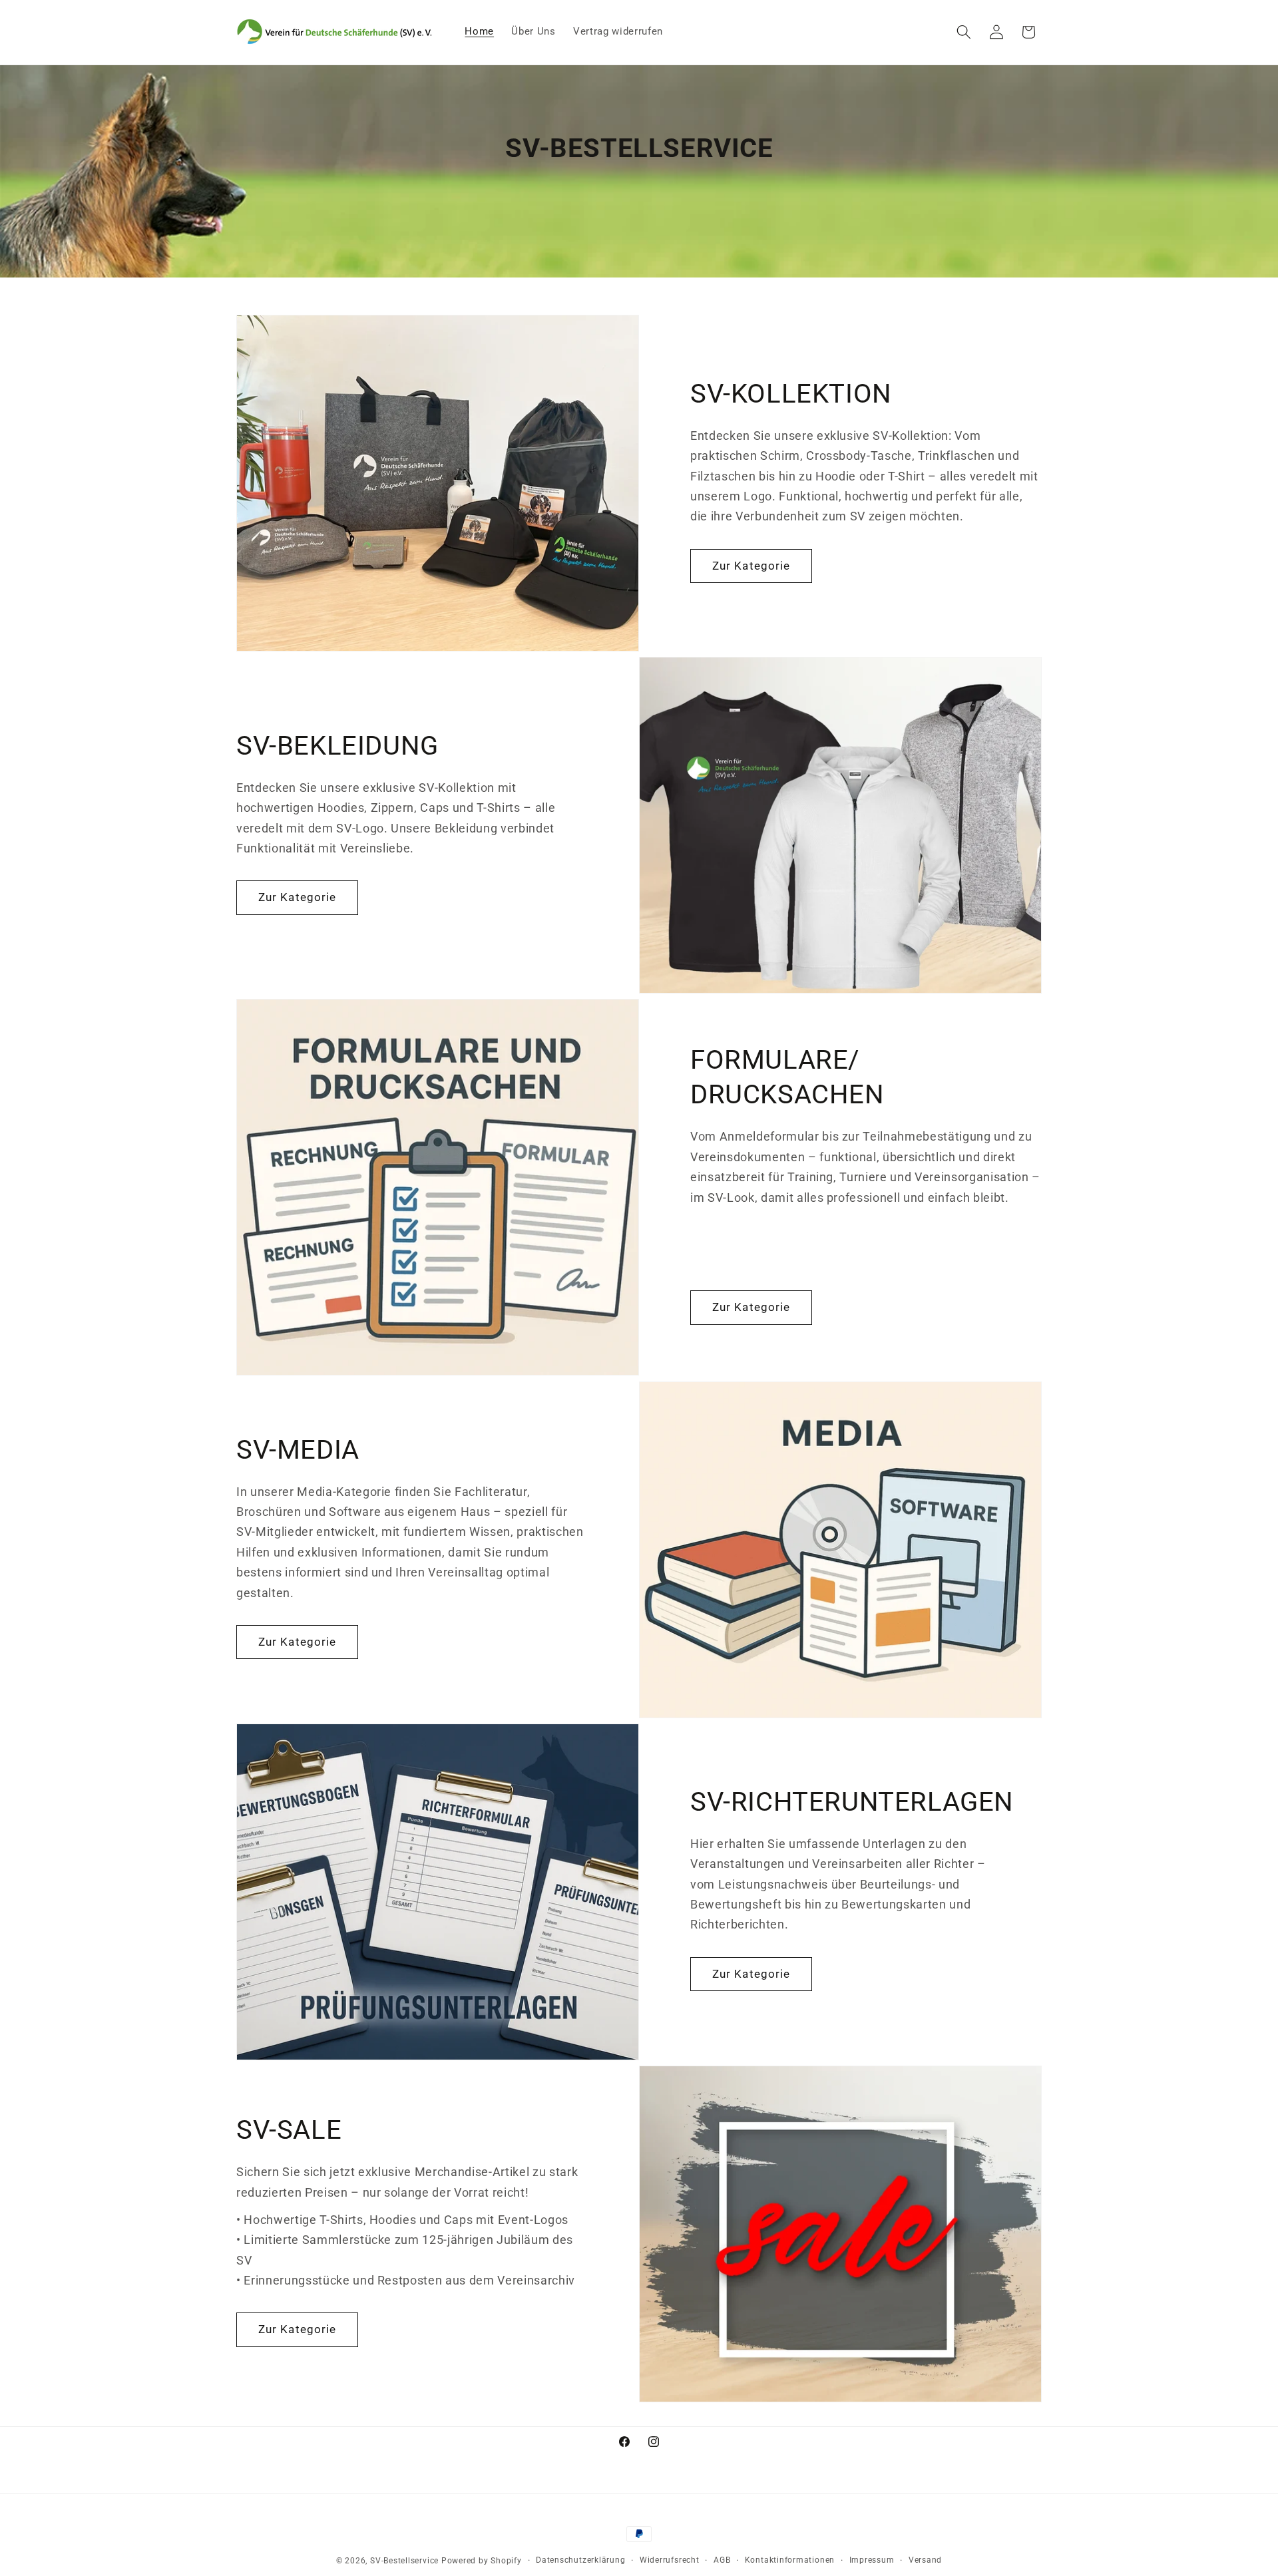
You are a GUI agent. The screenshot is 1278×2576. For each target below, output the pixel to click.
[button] (964, 32)
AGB (722, 2560)
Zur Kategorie (751, 566)
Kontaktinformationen (790, 2560)
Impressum (872, 2560)
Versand (925, 2560)
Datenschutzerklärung (580, 2560)
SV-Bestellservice (404, 2561)
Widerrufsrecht (670, 2560)
